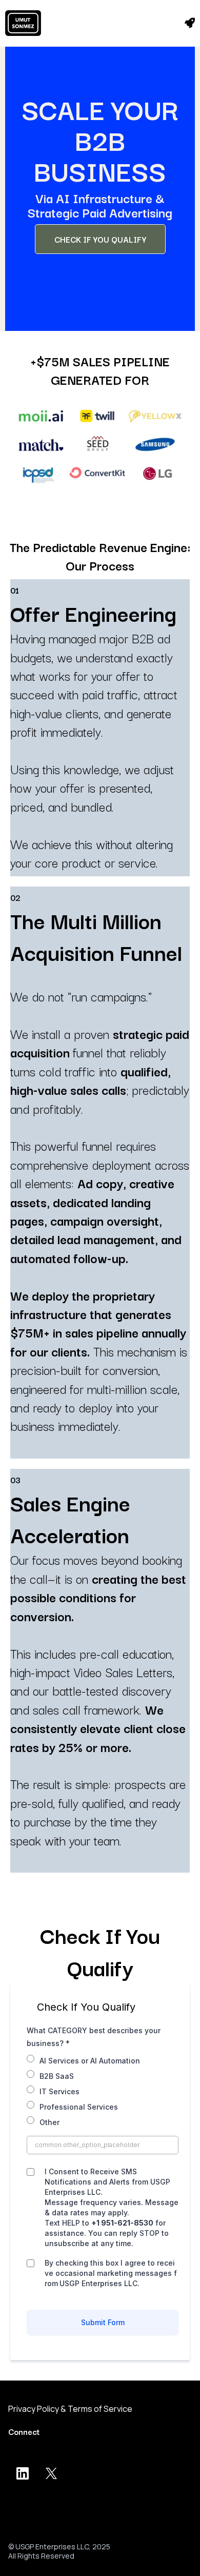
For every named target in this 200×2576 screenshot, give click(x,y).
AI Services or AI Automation (90, 2061)
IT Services (59, 2091)
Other (49, 2122)
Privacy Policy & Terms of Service (70, 2409)
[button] (190, 23)
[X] (51, 2473)
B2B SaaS (57, 2076)
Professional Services (79, 2107)
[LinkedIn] (23, 2473)
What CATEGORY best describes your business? (94, 2037)
